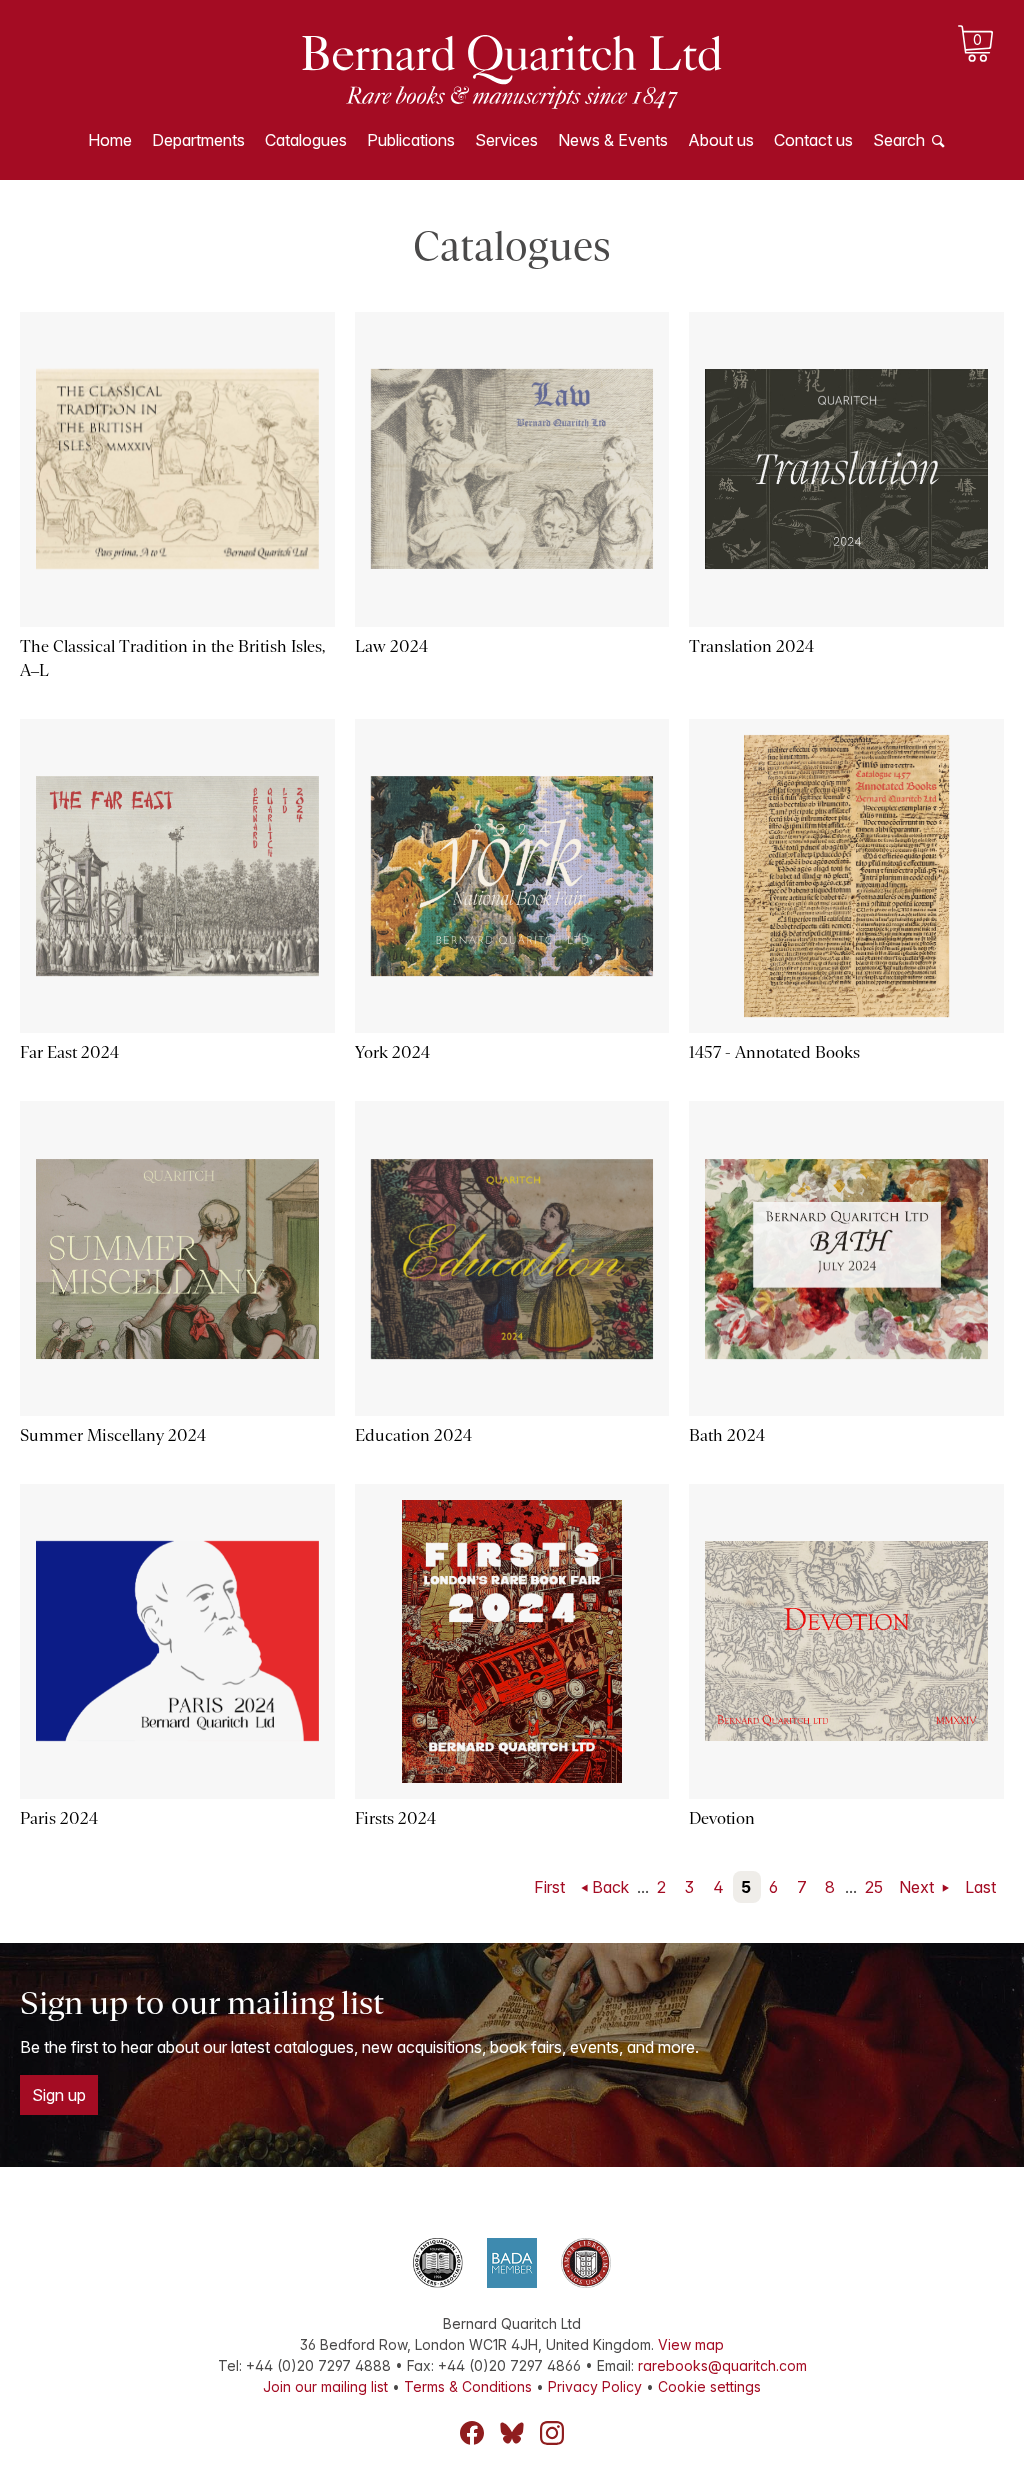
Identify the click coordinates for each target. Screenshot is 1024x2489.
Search (899, 140)
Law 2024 (391, 646)
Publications (411, 140)
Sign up (59, 2095)
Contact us (813, 140)
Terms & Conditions (468, 2386)
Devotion (722, 1818)
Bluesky (512, 2433)
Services (506, 140)
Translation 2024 (751, 646)
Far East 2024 (69, 1052)
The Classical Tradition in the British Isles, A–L (172, 658)
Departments (198, 140)
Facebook (472, 2433)
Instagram (552, 2433)
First (549, 1887)
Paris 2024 (59, 1818)
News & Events (613, 140)
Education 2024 (413, 1435)
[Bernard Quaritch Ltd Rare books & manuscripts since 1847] (512, 70)
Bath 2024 (727, 1435)
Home (110, 140)
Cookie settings (709, 2386)
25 (874, 1887)
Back (610, 1887)
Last (980, 1887)
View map (691, 2344)
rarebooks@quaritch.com (722, 2365)
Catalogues (306, 140)
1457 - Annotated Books (774, 1052)
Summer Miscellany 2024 (113, 1435)
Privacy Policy (595, 2386)
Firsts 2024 (395, 1818)
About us (721, 140)
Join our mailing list (325, 2386)
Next (918, 1887)
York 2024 (392, 1052)
